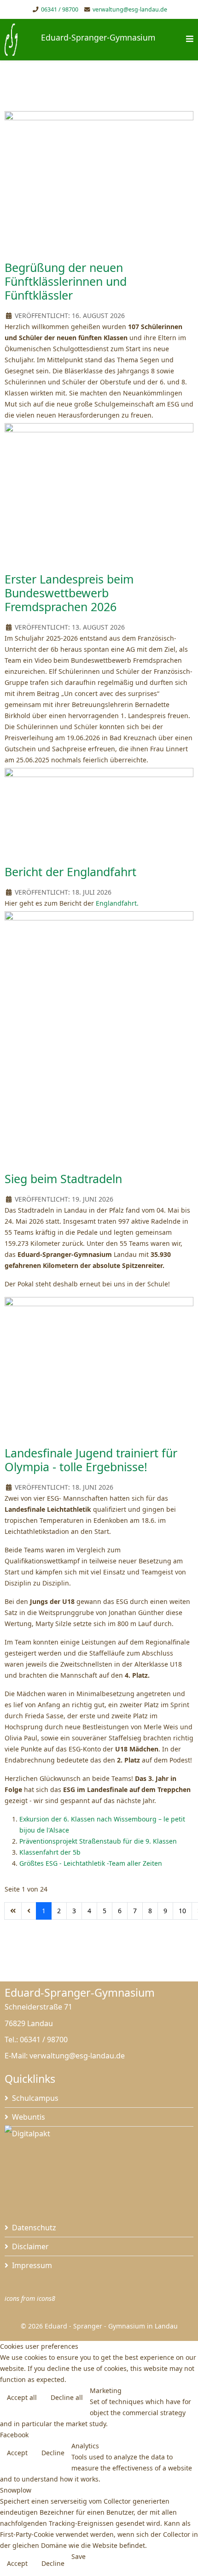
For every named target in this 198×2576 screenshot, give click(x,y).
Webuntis (29, 2117)
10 (182, 1911)
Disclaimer (30, 2246)
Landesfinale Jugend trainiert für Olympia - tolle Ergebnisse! (91, 1460)
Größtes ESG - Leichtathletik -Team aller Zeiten (91, 1863)
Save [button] (79, 2556)
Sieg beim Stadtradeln (63, 1179)
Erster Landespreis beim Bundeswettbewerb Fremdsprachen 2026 (69, 593)
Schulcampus (35, 2098)
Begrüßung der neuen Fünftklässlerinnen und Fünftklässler (66, 281)
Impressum (32, 2265)
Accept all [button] (22, 2397)
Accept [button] (17, 2453)
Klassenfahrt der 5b (50, 1852)
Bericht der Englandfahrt (70, 872)
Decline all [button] (67, 2397)
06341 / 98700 (60, 9)
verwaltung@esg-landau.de (130, 9)
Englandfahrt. (117, 903)
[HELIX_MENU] (190, 39)
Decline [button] (53, 2453)
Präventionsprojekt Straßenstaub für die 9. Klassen (98, 1841)
